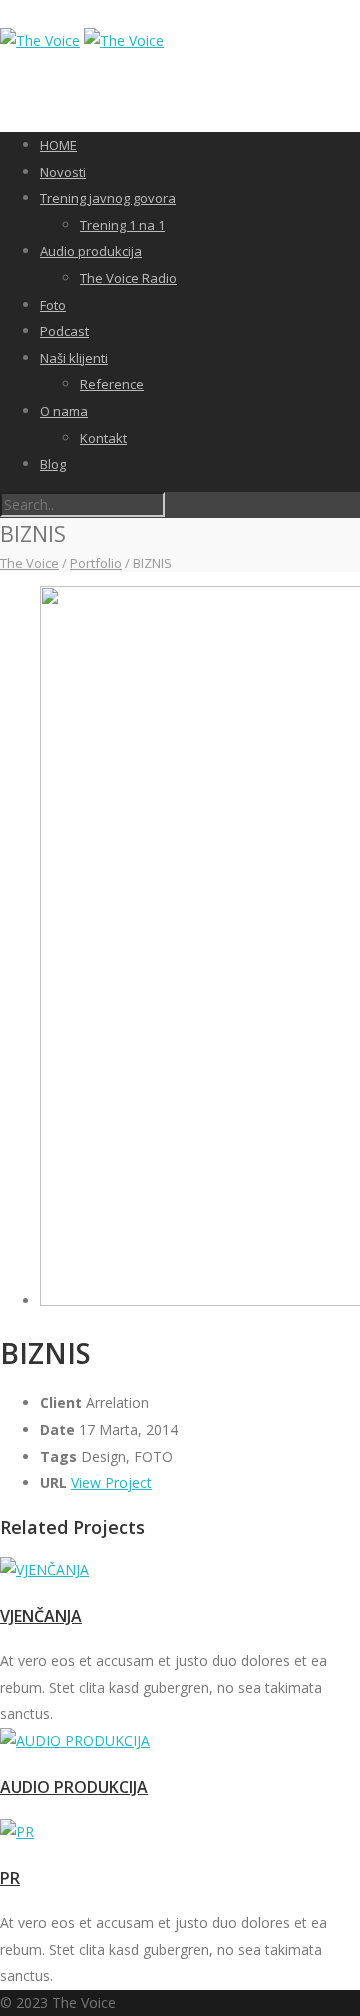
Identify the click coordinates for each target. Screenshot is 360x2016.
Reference (112, 384)
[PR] (180, 1832)
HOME (58, 145)
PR (10, 1878)
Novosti (63, 172)
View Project (111, 1482)
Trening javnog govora (108, 198)
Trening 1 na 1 (122, 225)
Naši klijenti (74, 358)
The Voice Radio (128, 278)
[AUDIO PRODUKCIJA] (180, 1741)
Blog (53, 464)
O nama (64, 411)
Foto (53, 305)
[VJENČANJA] (180, 1570)
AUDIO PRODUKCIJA (74, 1787)
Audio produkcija (91, 251)
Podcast (64, 331)
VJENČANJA (41, 1616)
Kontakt (103, 438)
